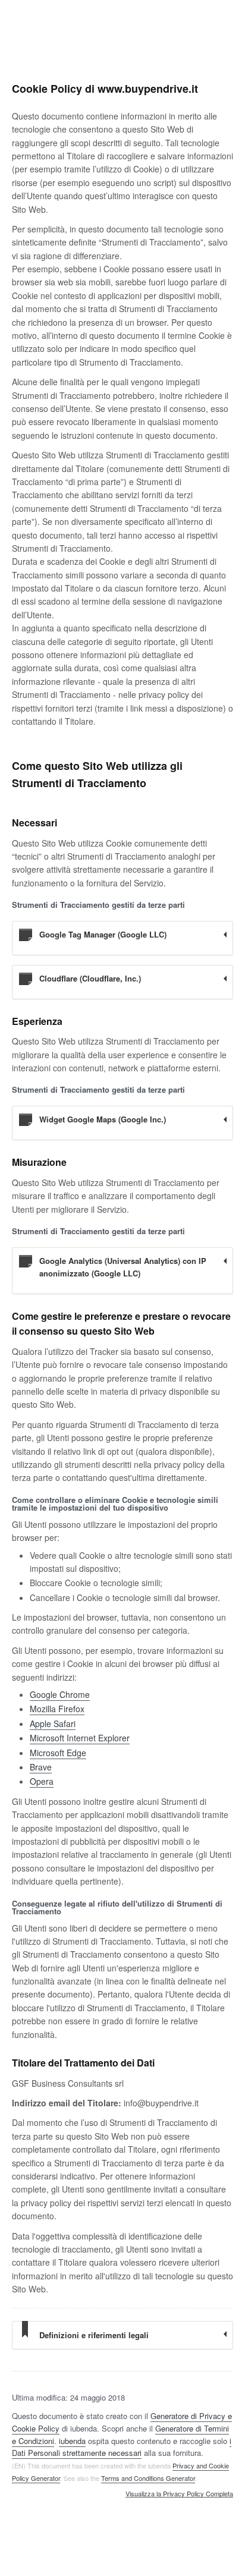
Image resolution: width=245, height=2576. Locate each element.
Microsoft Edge (58, 1753)
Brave (41, 1767)
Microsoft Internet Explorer (80, 1738)
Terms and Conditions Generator (148, 2478)
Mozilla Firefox (57, 1709)
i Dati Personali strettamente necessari (122, 2447)
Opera (42, 1781)
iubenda (72, 2441)
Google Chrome (60, 1694)
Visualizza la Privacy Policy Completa (179, 2494)
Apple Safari (53, 1723)
